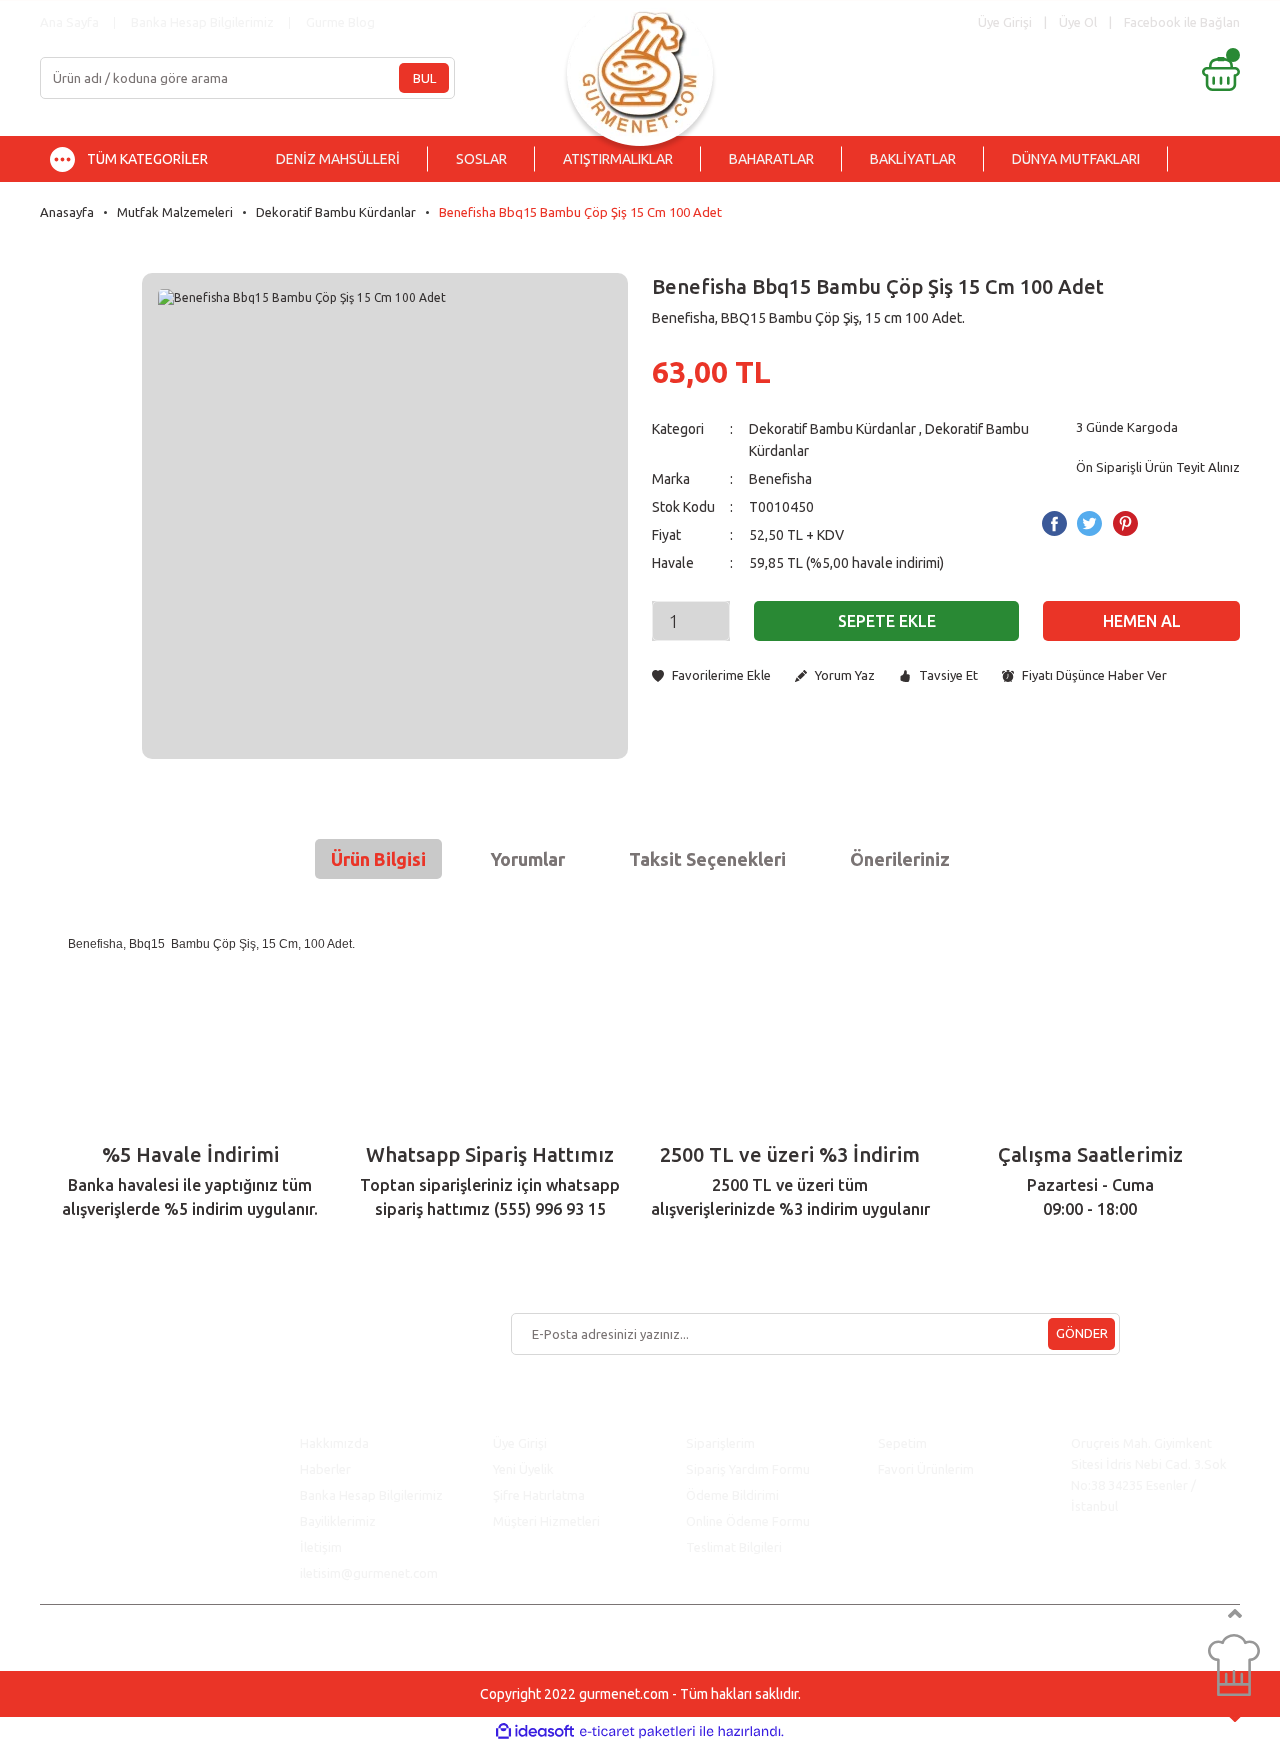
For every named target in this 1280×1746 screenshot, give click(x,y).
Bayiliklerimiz (338, 1521)
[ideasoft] (535, 1731)
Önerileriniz (900, 859)
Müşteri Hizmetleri (548, 1521)
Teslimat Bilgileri (735, 1547)
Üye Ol (1078, 22)
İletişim (321, 1547)
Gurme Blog (340, 22)
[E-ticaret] (637, 1732)
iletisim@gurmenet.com (369, 1573)
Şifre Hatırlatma (539, 1495)
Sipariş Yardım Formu (748, 1469)
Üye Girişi (520, 1443)
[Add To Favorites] (711, 675)
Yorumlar (527, 859)
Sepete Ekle (887, 621)
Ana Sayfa (69, 22)
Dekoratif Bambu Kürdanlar (832, 429)
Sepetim (902, 1443)
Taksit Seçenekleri (707, 859)
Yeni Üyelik (523, 1469)
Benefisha (780, 479)
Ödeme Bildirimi (732, 1495)
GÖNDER (1082, 1333)
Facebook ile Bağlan (1182, 22)
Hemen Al (1142, 621)
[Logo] (640, 67)
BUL (424, 78)
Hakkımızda (334, 1443)
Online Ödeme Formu (748, 1521)
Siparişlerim (720, 1443)
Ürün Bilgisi (378, 859)
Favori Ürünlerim (926, 1469)
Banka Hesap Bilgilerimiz (202, 22)
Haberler (325, 1469)
